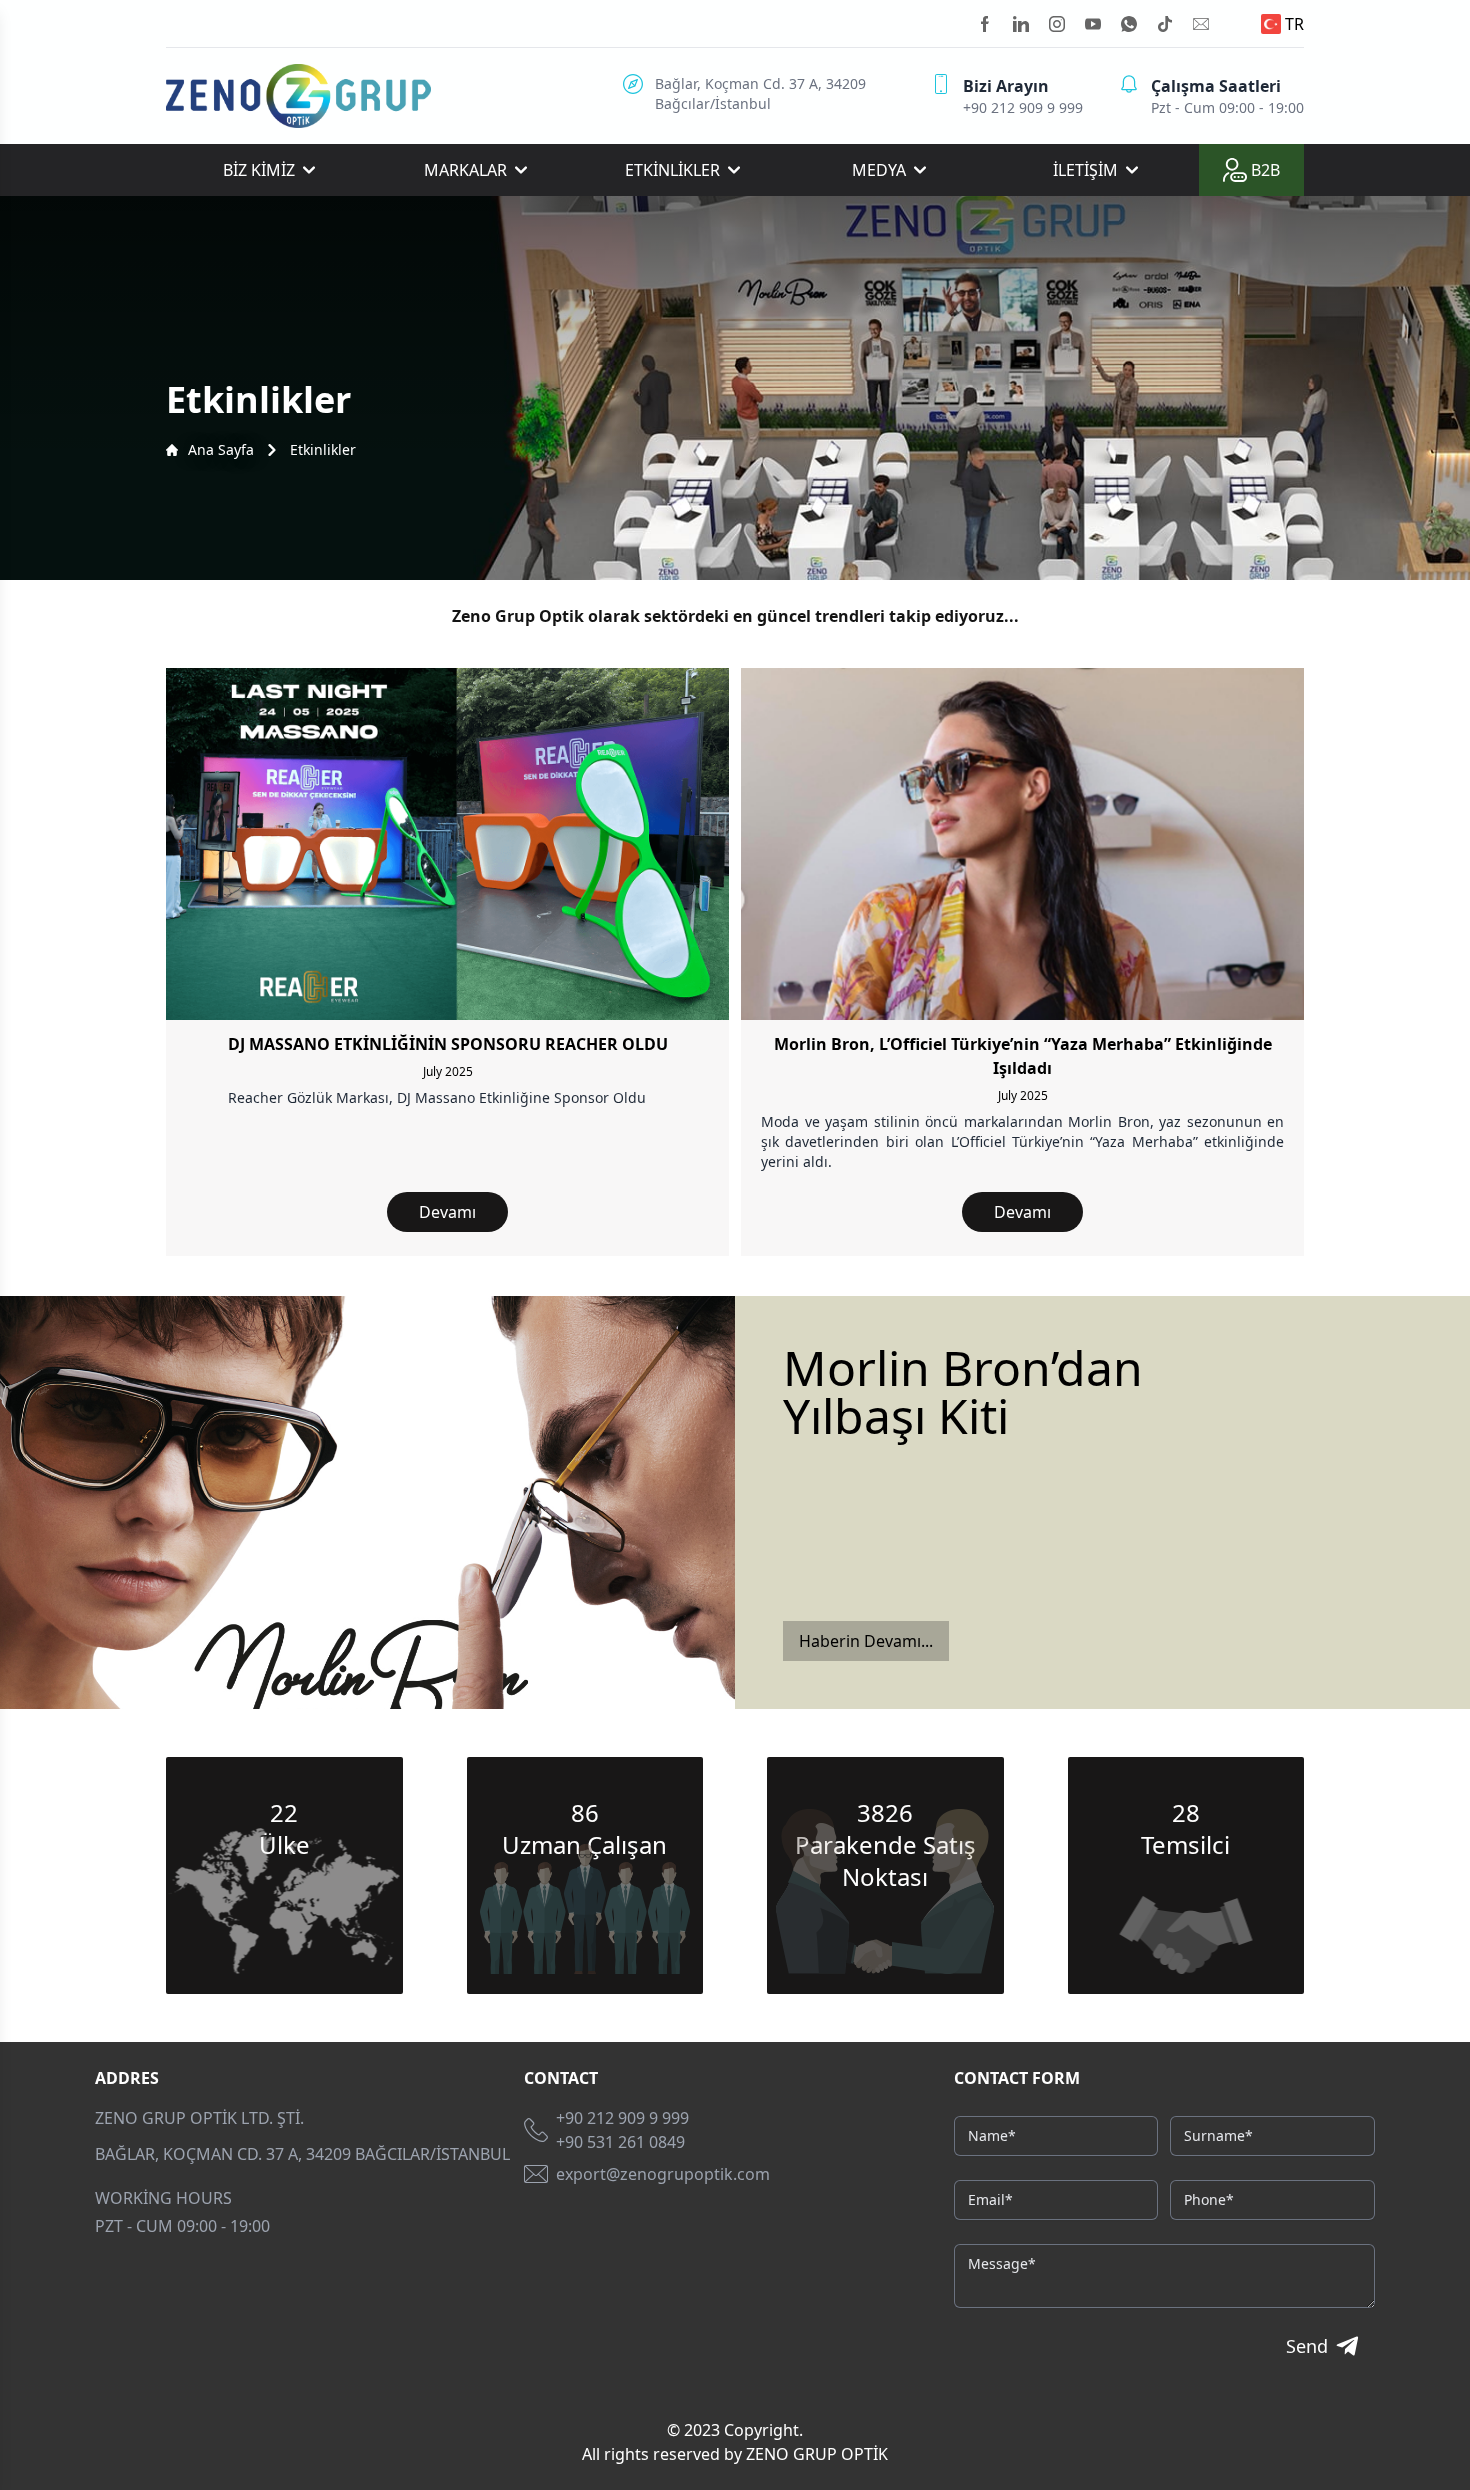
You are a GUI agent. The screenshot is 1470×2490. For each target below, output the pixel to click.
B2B (1265, 170)
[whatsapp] (1129, 24)
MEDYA (879, 170)
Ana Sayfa (221, 449)
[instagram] (1057, 24)
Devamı (447, 1212)
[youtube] (1093, 24)
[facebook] (985, 24)
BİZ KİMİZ (259, 170)
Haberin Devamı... (866, 1641)
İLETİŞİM (1085, 170)
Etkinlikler (323, 449)
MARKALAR (465, 170)
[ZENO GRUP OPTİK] (298, 96)
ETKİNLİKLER (672, 170)
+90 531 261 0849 (620, 2142)
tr (1294, 24)
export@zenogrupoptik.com (663, 2174)
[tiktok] (1165, 24)
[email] (1201, 24)
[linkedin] (1021, 24)
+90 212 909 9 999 (622, 2118)
